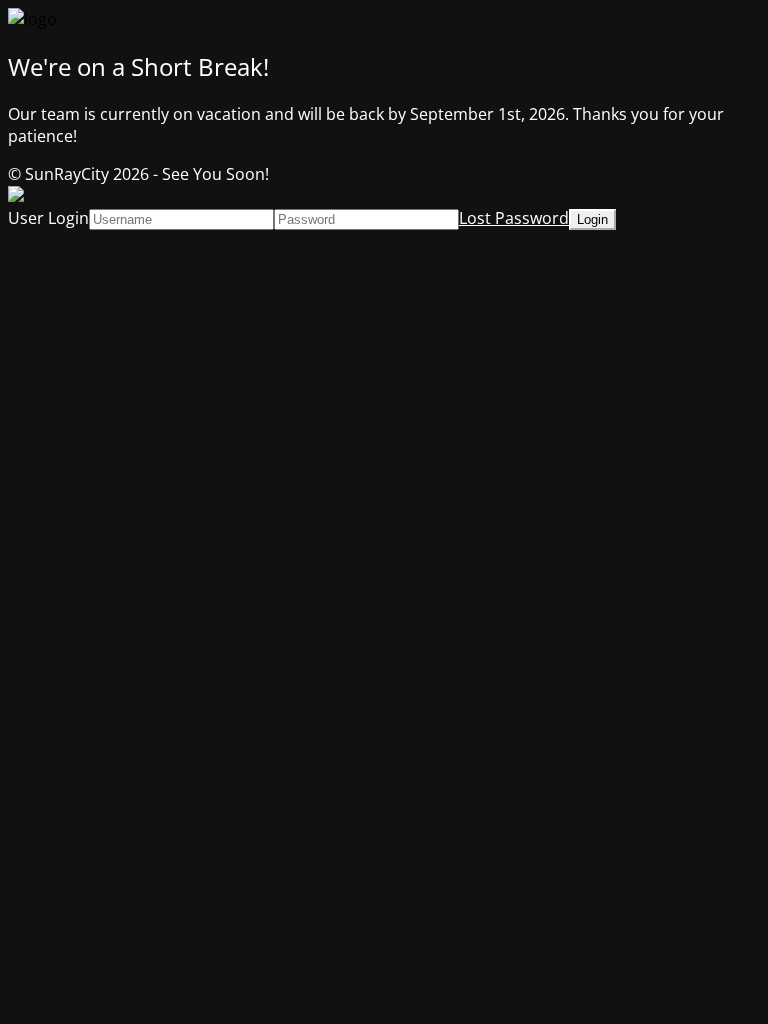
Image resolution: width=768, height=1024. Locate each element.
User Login (48, 218)
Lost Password (514, 218)
